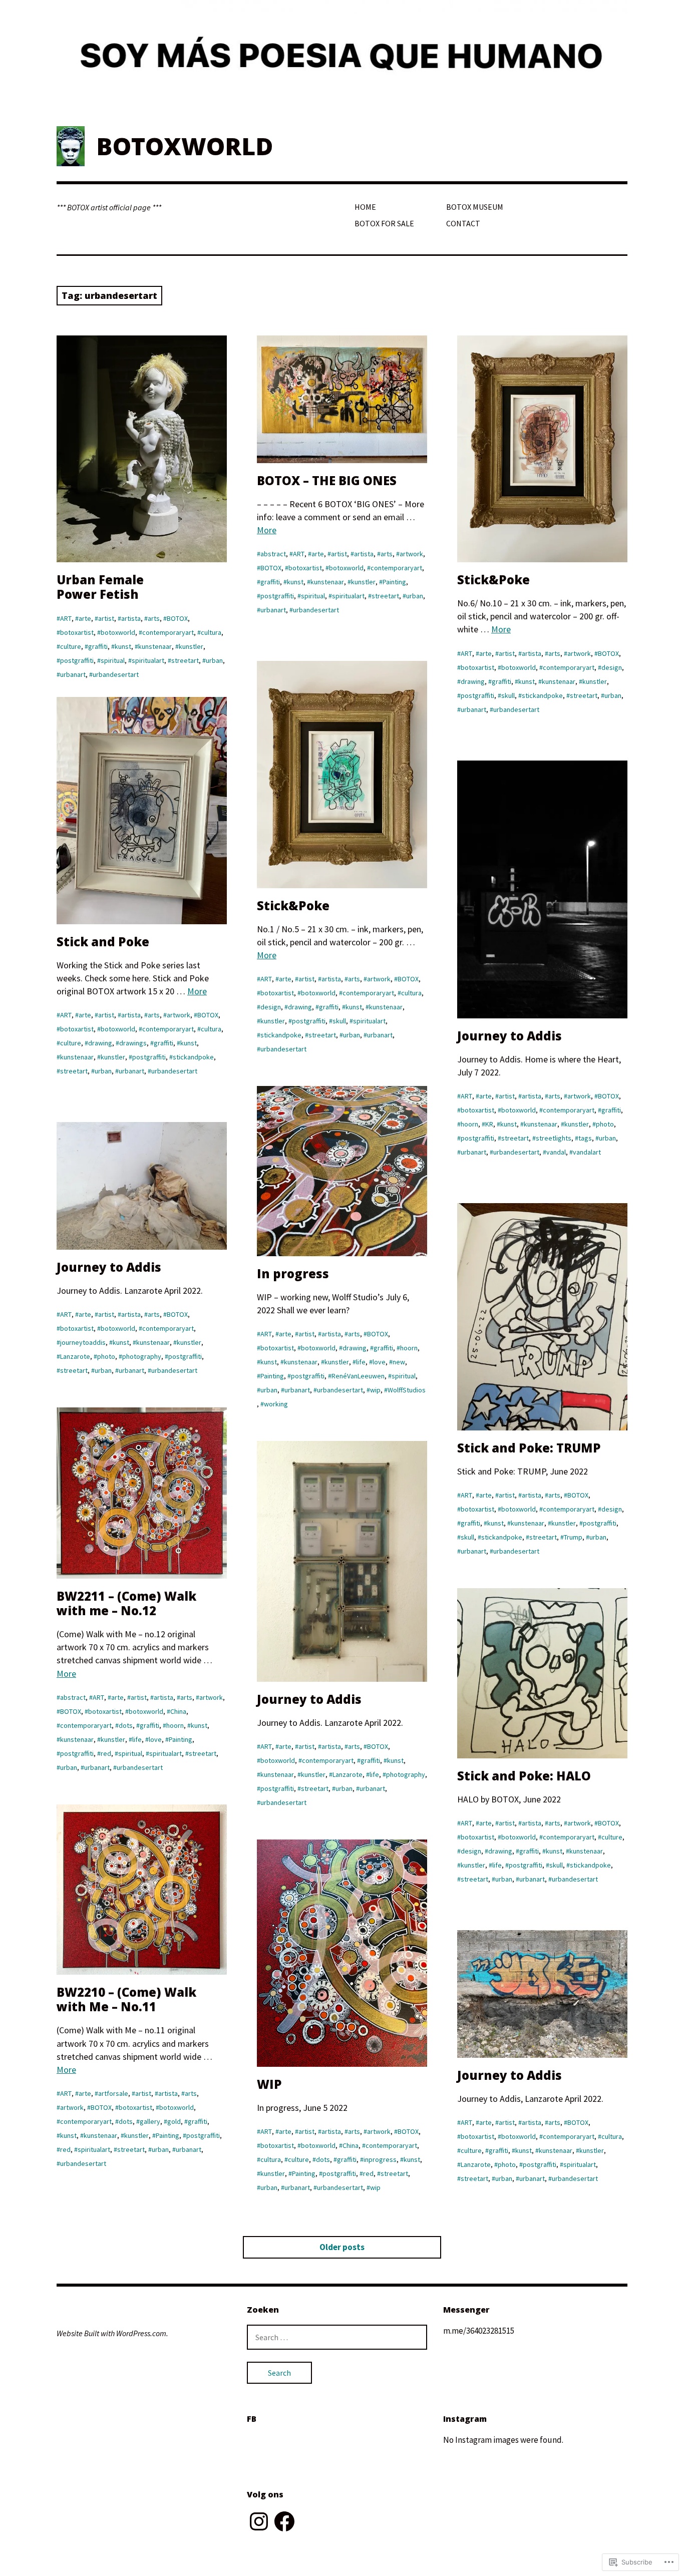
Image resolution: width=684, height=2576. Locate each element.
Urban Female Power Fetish (100, 587)
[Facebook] (284, 2521)
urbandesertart (116, 674)
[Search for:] (337, 2337)
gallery (150, 2121)
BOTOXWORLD (185, 146)
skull (508, 695)
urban (214, 660)
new (399, 1362)
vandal (556, 1152)
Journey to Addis (509, 1036)
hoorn (469, 1124)
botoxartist (77, 632)
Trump (573, 1537)
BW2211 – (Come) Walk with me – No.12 (126, 1603)
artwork (411, 554)
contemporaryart (168, 632)
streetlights (554, 1138)
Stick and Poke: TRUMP (529, 1448)
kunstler (191, 646)
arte (85, 618)
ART (66, 618)
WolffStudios (407, 1390)
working (276, 1404)
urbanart (73, 674)
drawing (473, 681)
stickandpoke (542, 695)
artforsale (113, 2093)
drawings (133, 1043)
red (106, 1753)
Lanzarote (75, 1356)
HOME (365, 207)
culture (71, 646)
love (379, 1362)
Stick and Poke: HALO (524, 1776)
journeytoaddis (83, 1342)
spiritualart (148, 660)
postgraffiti (77, 660)
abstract (273, 554)
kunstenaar (155, 646)
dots (126, 1725)
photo (605, 1124)
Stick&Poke (493, 580)
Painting (394, 582)
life (361, 1362)
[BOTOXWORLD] (342, 56)
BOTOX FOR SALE (384, 223)
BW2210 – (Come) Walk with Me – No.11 (126, 1999)
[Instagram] (259, 2521)
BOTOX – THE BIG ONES (327, 480)
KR (489, 1124)
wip (375, 1390)
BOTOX (177, 618)
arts (154, 618)
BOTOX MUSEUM (475, 207)
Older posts (342, 2247)
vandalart (587, 1152)
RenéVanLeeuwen (358, 1376)
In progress (293, 1273)
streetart (185, 660)
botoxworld (118, 632)
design (612, 667)
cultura (211, 632)
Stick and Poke (103, 942)
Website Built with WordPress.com (111, 2333)
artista (131, 618)
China (178, 1711)
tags (585, 1138)
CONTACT (463, 223)
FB (252, 2419)
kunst (123, 646)
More (267, 530)
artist (106, 618)
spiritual (113, 660)
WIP (269, 2084)
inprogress (380, 2159)
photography (142, 1356)
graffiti (98, 646)
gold (174, 2121)
